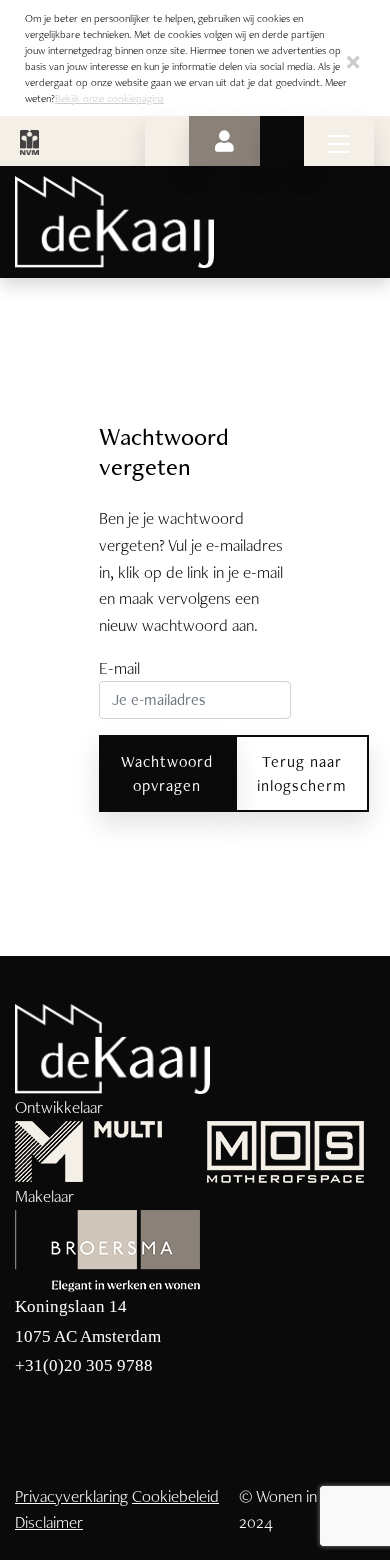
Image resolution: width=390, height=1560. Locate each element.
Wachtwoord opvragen (167, 773)
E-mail (119, 668)
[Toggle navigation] (339, 141)
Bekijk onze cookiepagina (109, 98)
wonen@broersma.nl (88, 1395)
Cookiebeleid (175, 1496)
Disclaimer (49, 1522)
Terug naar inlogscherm (302, 773)
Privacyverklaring (71, 1496)
